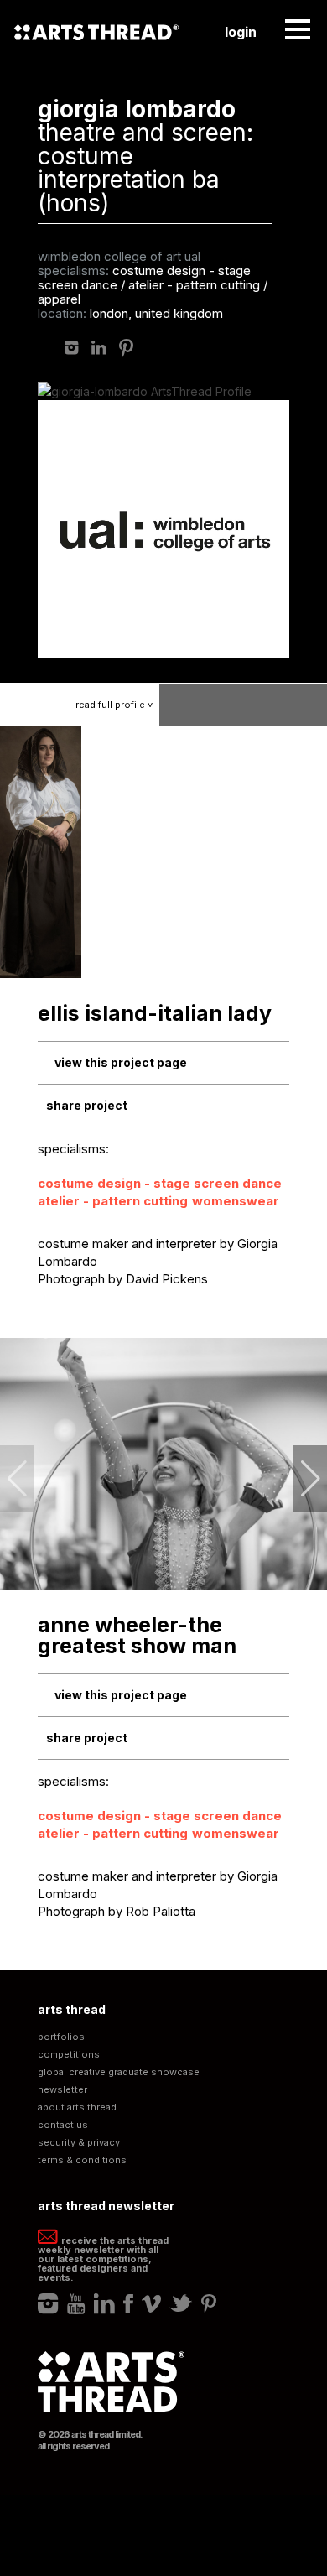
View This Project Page (121, 1062)
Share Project (87, 1105)
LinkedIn (99, 348)
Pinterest (126, 348)
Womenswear (236, 1201)
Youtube (76, 2303)
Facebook (128, 2303)
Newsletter (62, 2090)
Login (241, 32)
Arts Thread (96, 32)
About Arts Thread (77, 2108)
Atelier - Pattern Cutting (113, 1201)
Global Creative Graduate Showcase (119, 2072)
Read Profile (116, 705)
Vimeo (151, 2303)
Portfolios (61, 2037)
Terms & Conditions (82, 2160)
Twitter (181, 2303)
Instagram (72, 348)
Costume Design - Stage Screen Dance (160, 1183)
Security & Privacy (79, 2143)
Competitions (69, 2055)
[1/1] (42, 852)
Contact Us (63, 2125)
